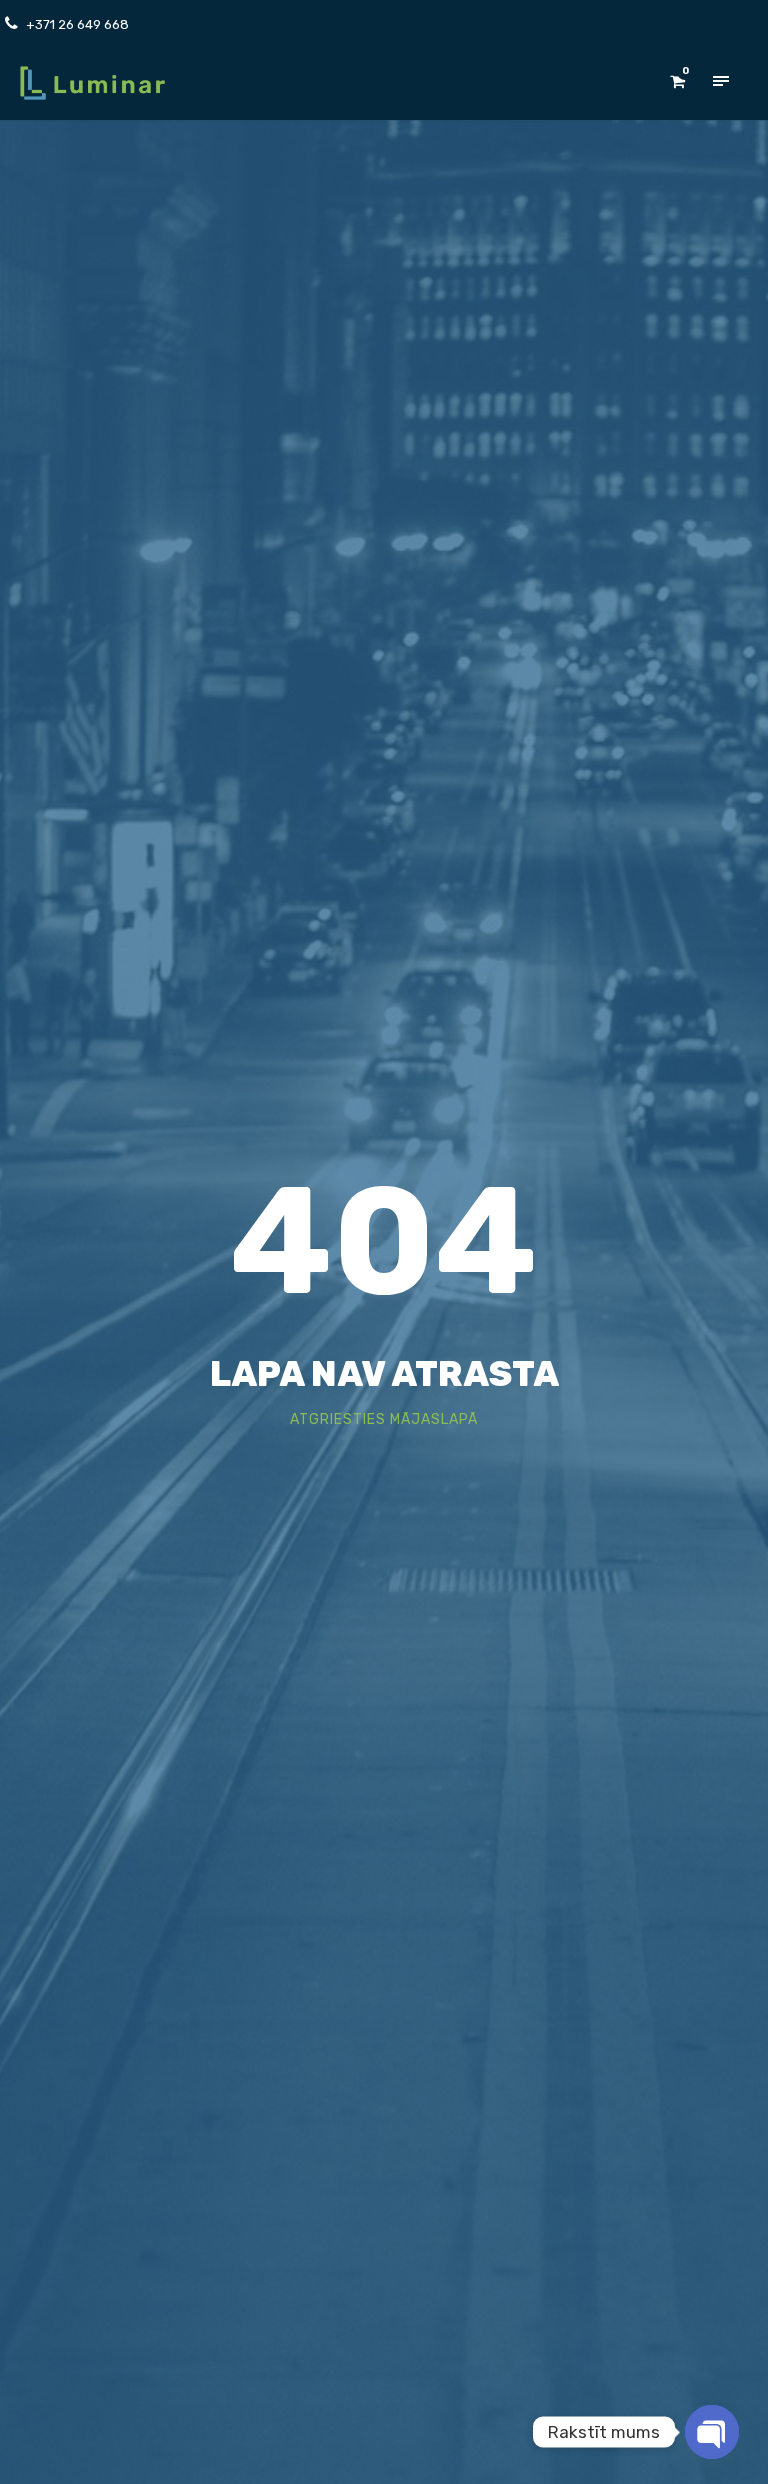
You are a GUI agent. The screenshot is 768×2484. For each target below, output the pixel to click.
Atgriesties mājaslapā (384, 1419)
